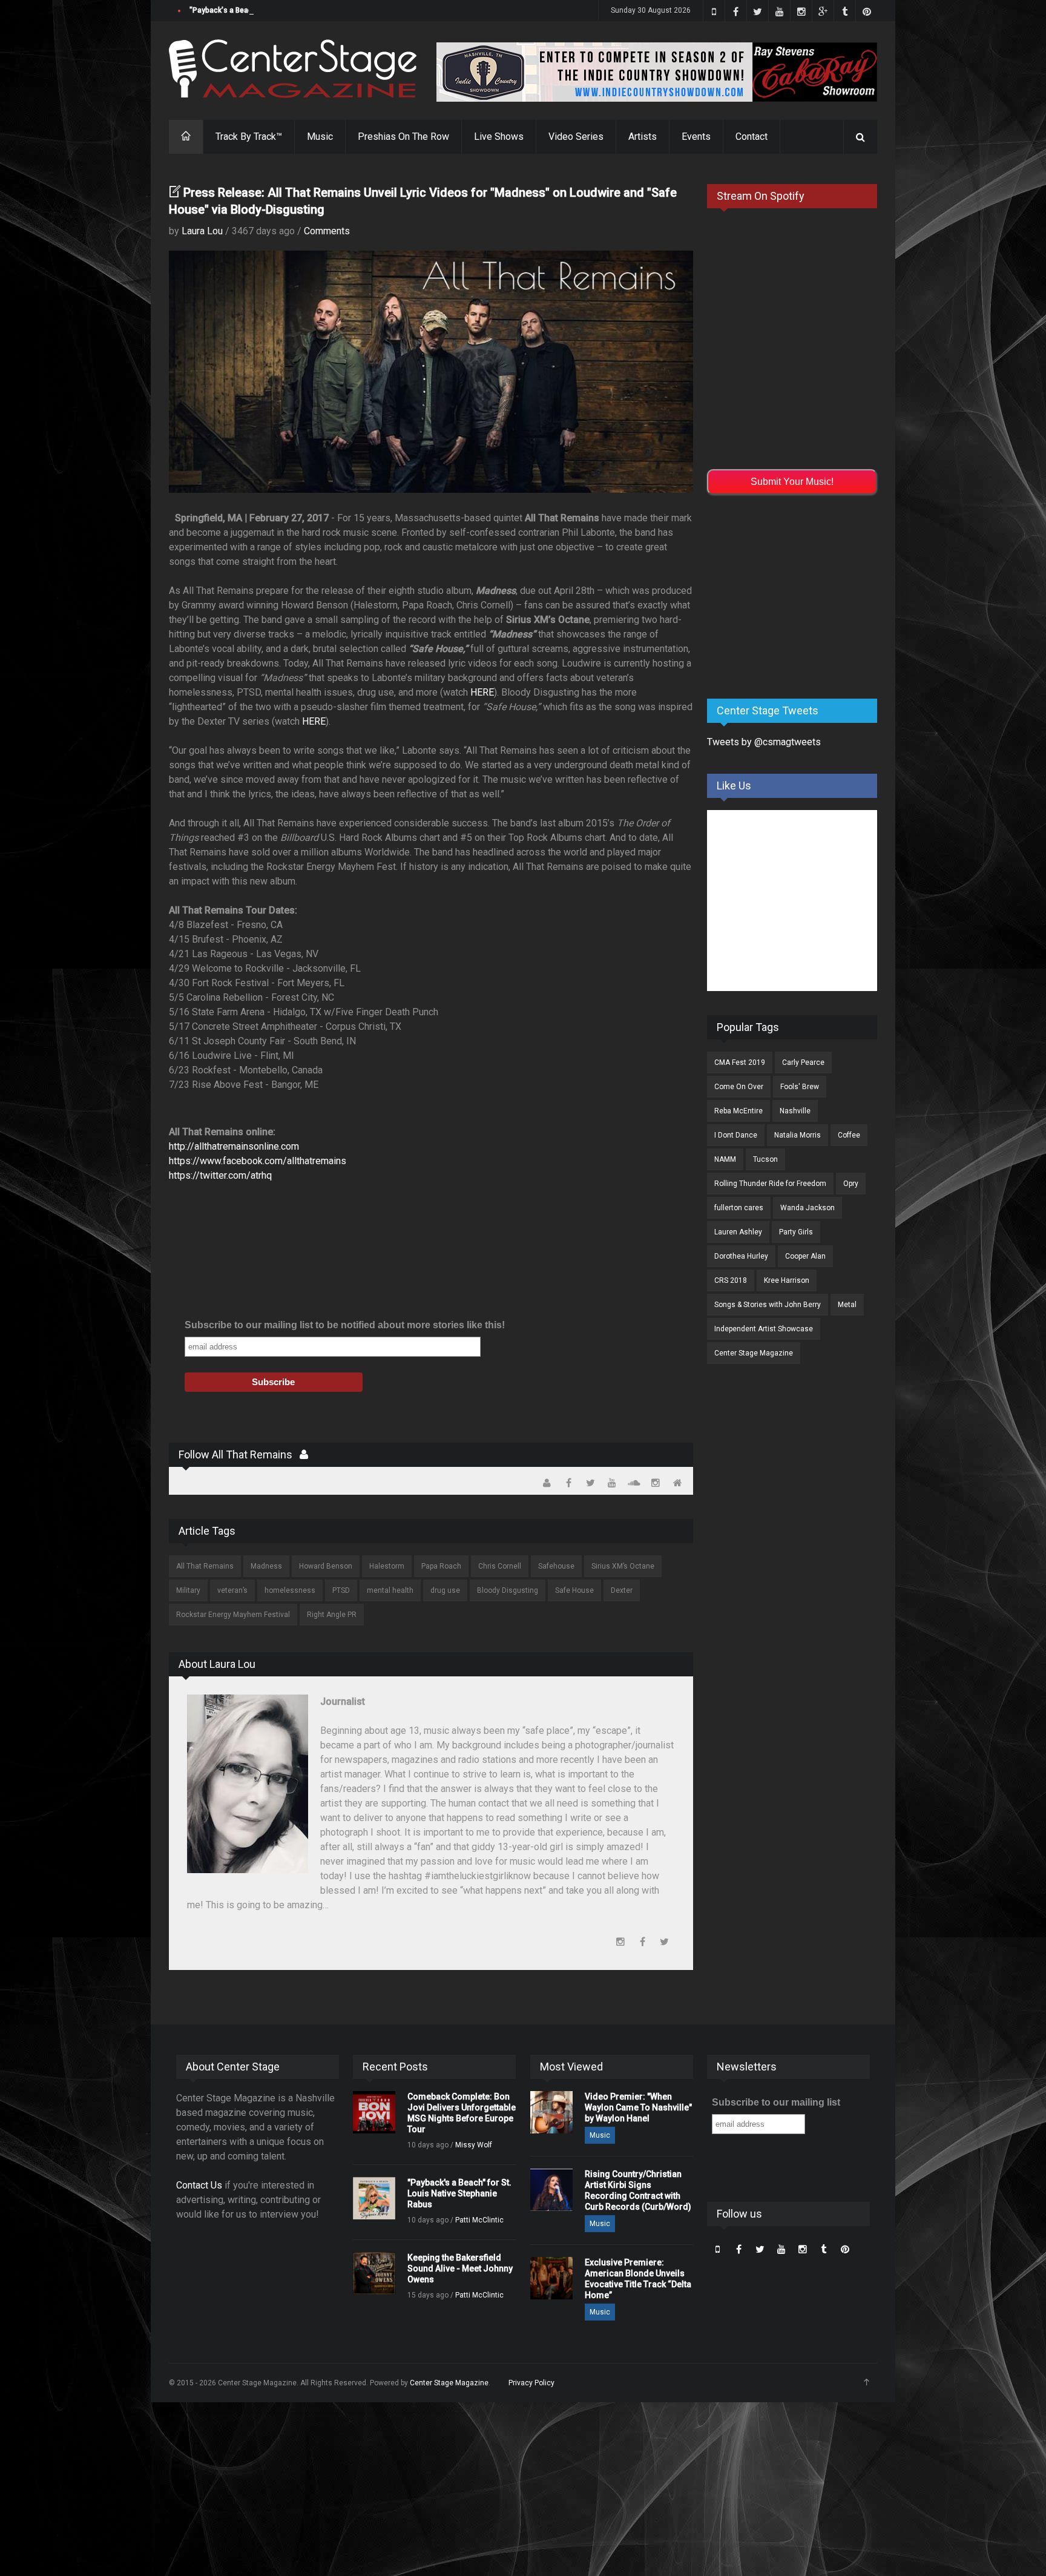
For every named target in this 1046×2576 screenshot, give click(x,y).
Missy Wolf (474, 2145)
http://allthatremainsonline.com (234, 1146)
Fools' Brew (800, 1087)
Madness (266, 1566)
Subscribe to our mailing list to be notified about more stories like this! (345, 1325)
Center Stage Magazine (754, 1353)
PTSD (341, 1590)
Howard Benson (326, 1566)
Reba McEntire (738, 1111)
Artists (643, 137)
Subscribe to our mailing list (776, 2102)
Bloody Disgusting (508, 1590)
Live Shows (499, 137)
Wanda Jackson (808, 1208)
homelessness (290, 1590)
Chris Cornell (500, 1566)
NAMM (725, 1159)
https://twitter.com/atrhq (220, 1175)
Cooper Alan (805, 1256)
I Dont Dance (736, 1135)
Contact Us (199, 2185)
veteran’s (232, 1590)
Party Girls (796, 1232)
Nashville (795, 1111)
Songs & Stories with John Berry (768, 1305)
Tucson (765, 1159)
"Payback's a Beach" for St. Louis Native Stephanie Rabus (287, 10)
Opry (851, 1184)
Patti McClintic (479, 2220)
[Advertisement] (798, 595)
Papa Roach (441, 1566)
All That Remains (205, 1566)
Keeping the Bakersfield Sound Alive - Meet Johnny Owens (460, 2268)
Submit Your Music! (792, 482)
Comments (327, 231)
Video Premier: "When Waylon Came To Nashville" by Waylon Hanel (638, 2107)
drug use (445, 1590)
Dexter (622, 1590)
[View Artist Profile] (304, 1454)
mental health (390, 1590)
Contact (752, 137)
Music (320, 137)
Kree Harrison (787, 1280)
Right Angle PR (332, 1615)
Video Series (576, 137)
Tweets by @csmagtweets (764, 742)
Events (696, 137)
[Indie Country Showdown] (657, 72)
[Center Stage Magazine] (293, 69)
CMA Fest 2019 (740, 1062)
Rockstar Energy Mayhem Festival (233, 1615)
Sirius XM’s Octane (623, 1566)
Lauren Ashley (738, 1232)
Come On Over (739, 1087)
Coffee (849, 1135)
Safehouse (556, 1566)
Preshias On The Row (403, 137)
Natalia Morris (798, 1135)
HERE (482, 692)
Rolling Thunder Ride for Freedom (770, 1184)
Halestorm (387, 1566)
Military (188, 1590)
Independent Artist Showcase (764, 1329)
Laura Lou (202, 231)
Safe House (574, 1590)
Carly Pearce (803, 1062)
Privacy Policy (531, 2383)
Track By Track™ (249, 137)
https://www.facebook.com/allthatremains (258, 1161)
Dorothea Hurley (741, 1256)
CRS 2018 (731, 1280)
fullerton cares (739, 1208)
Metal (847, 1305)
